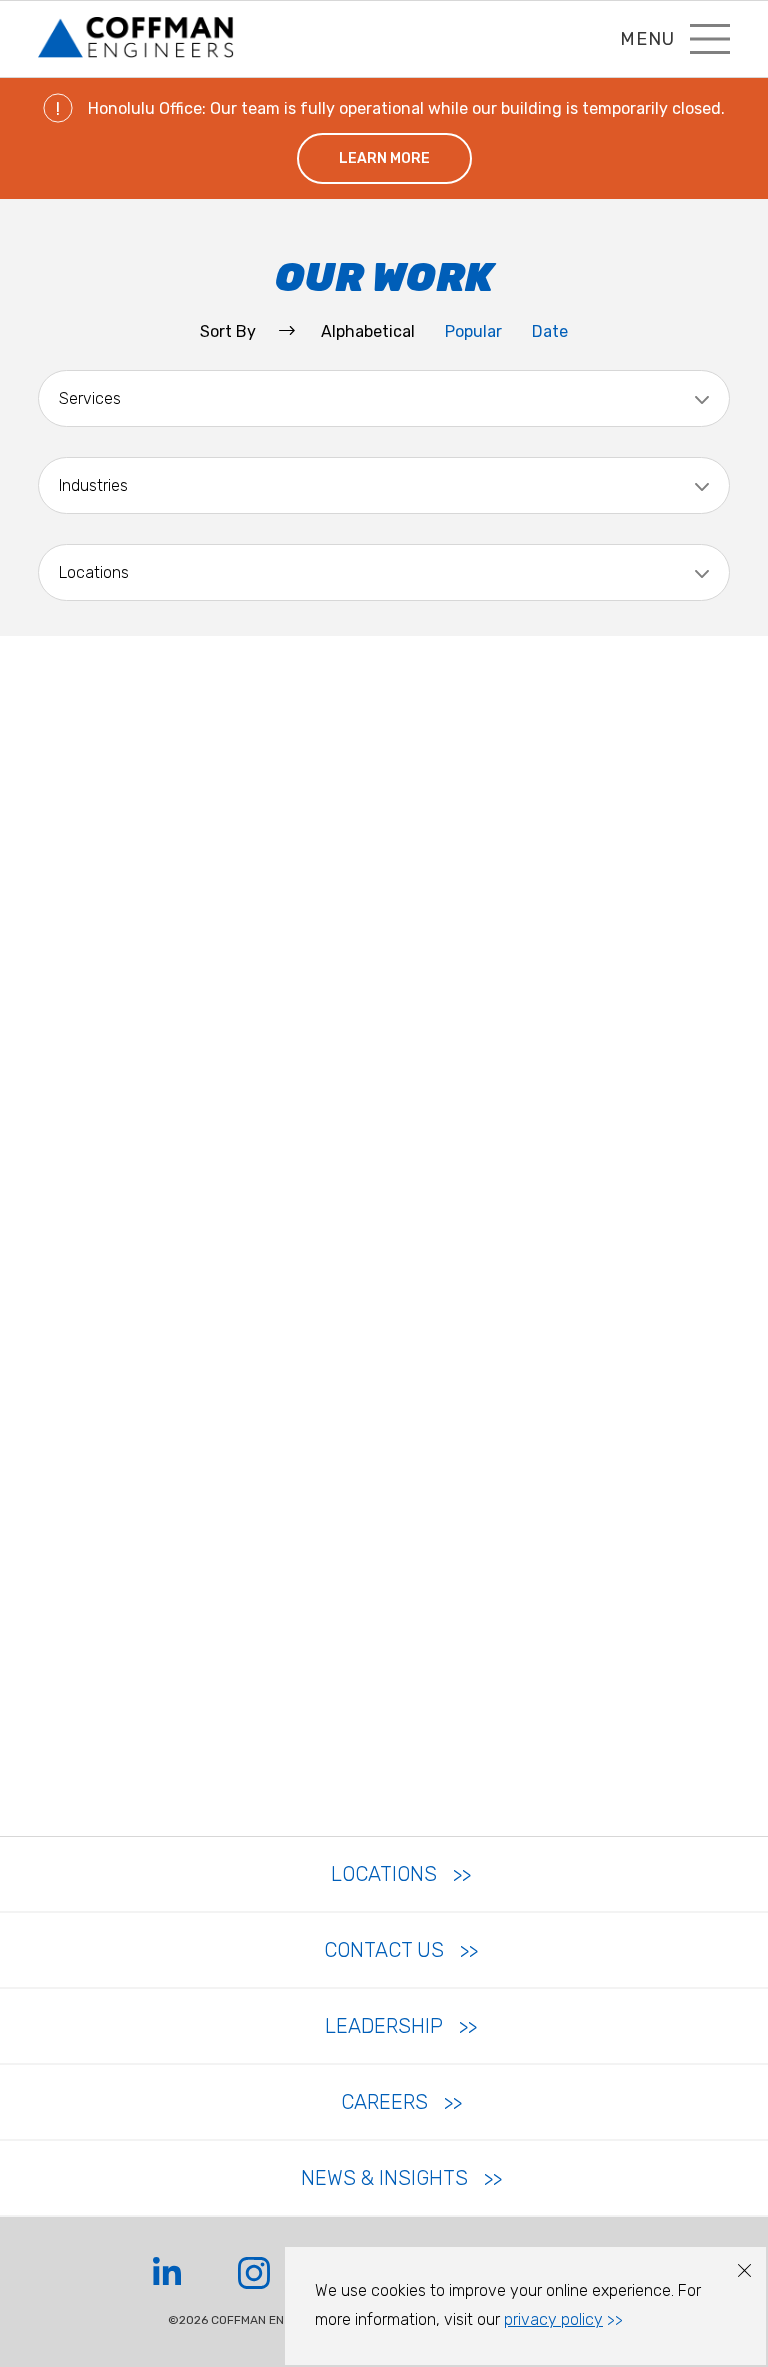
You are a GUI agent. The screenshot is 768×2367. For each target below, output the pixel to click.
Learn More (384, 158)
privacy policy (553, 2319)
